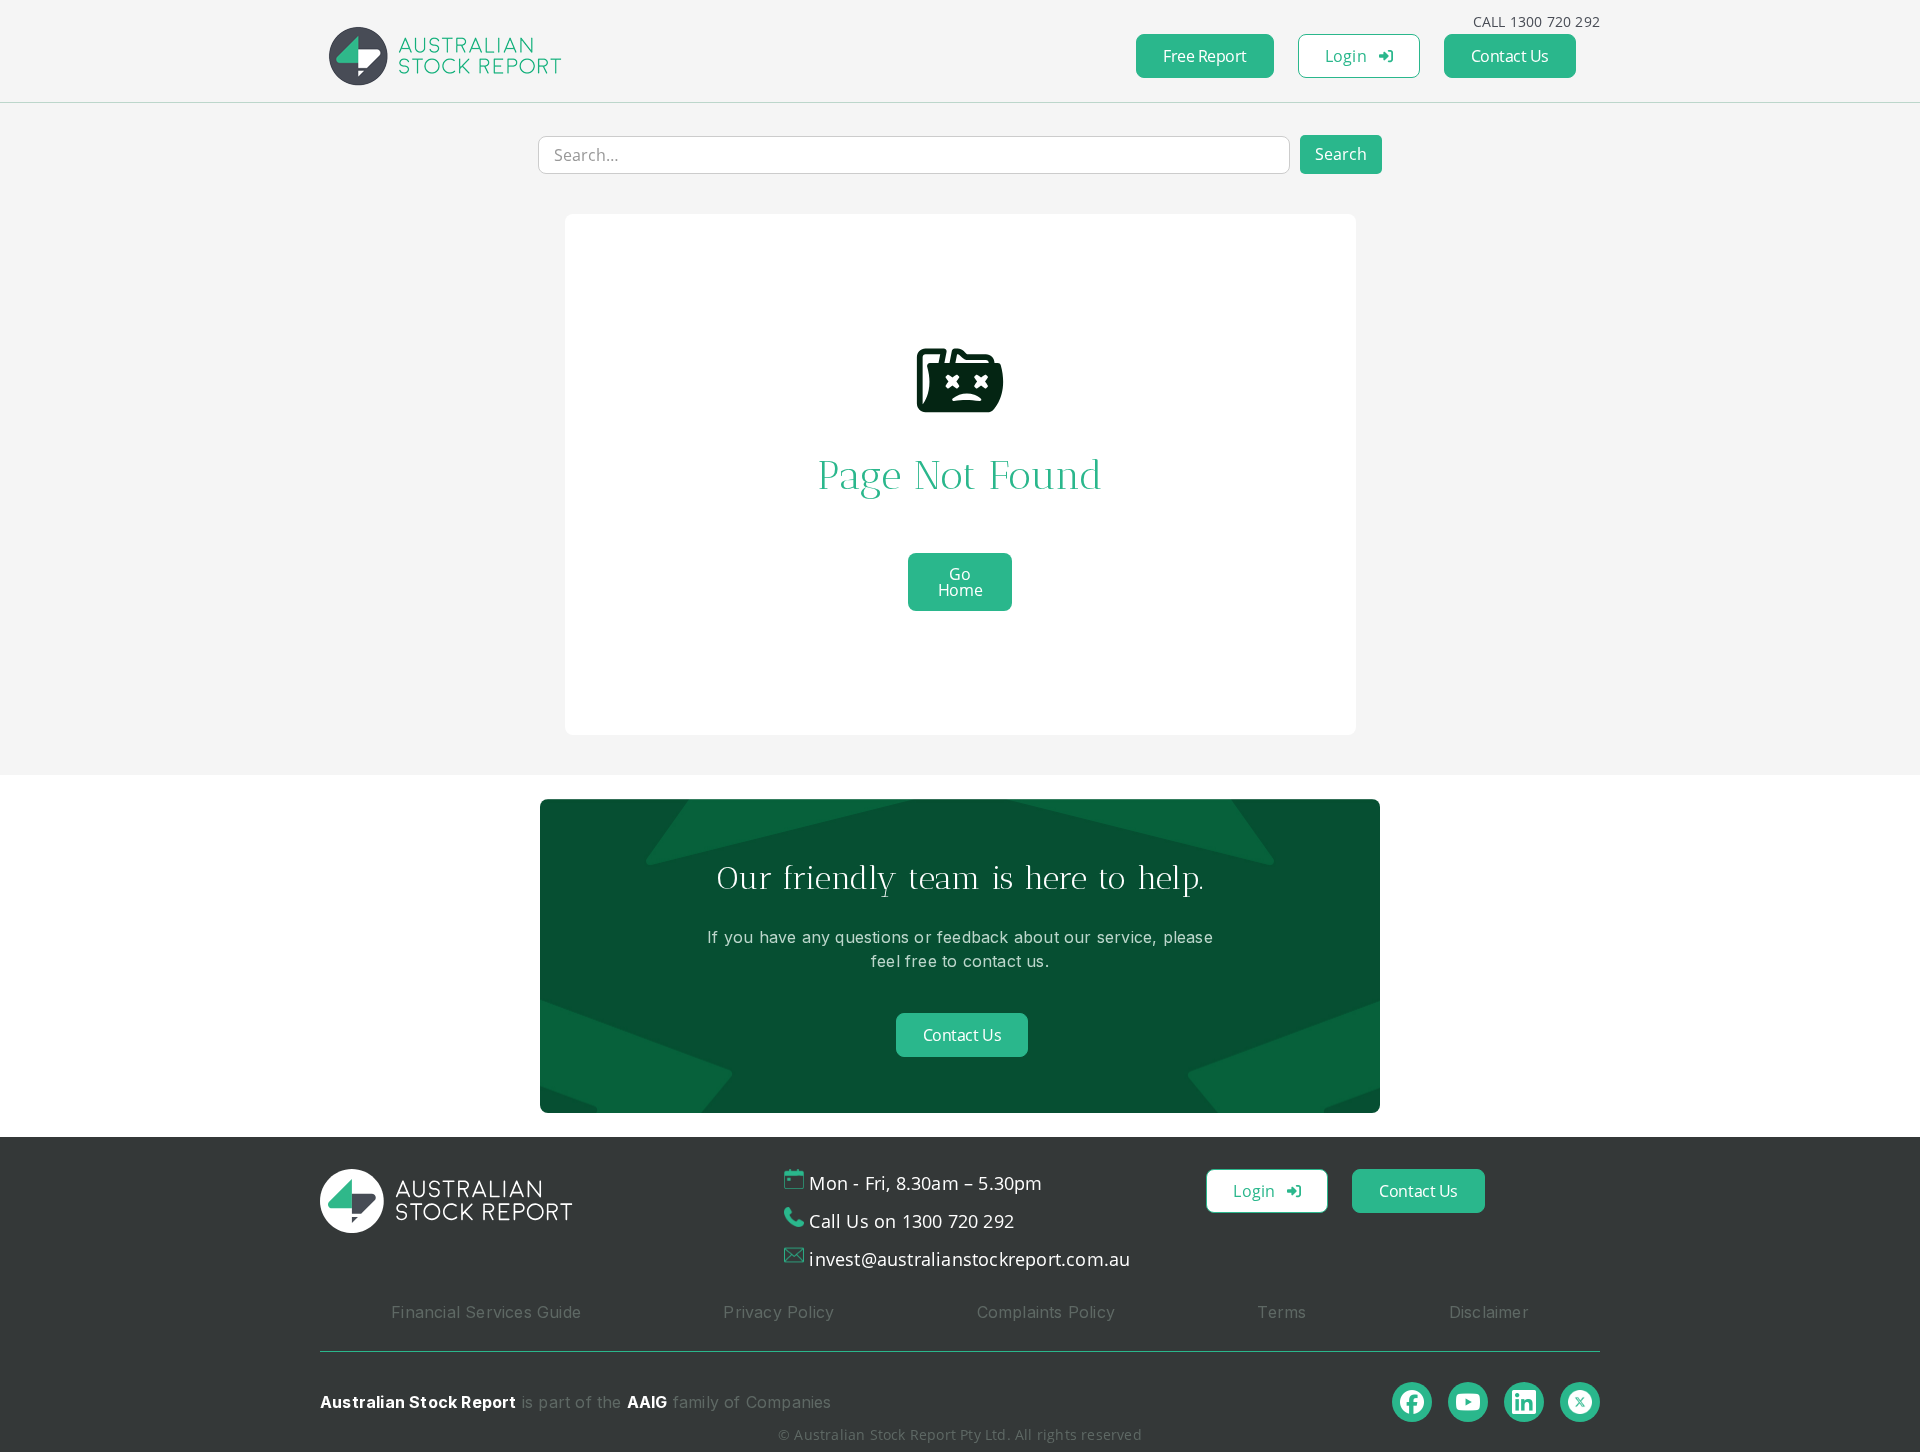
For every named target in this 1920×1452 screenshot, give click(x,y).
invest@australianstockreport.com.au (969, 1259)
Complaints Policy (1046, 1312)
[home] (445, 56)
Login (1346, 56)
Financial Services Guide (486, 1312)
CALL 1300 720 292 (1536, 21)
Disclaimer (1489, 1312)
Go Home (960, 582)
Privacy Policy (778, 1312)
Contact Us (1510, 56)
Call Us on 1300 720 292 (911, 1221)
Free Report (1205, 56)
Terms (1281, 1312)
